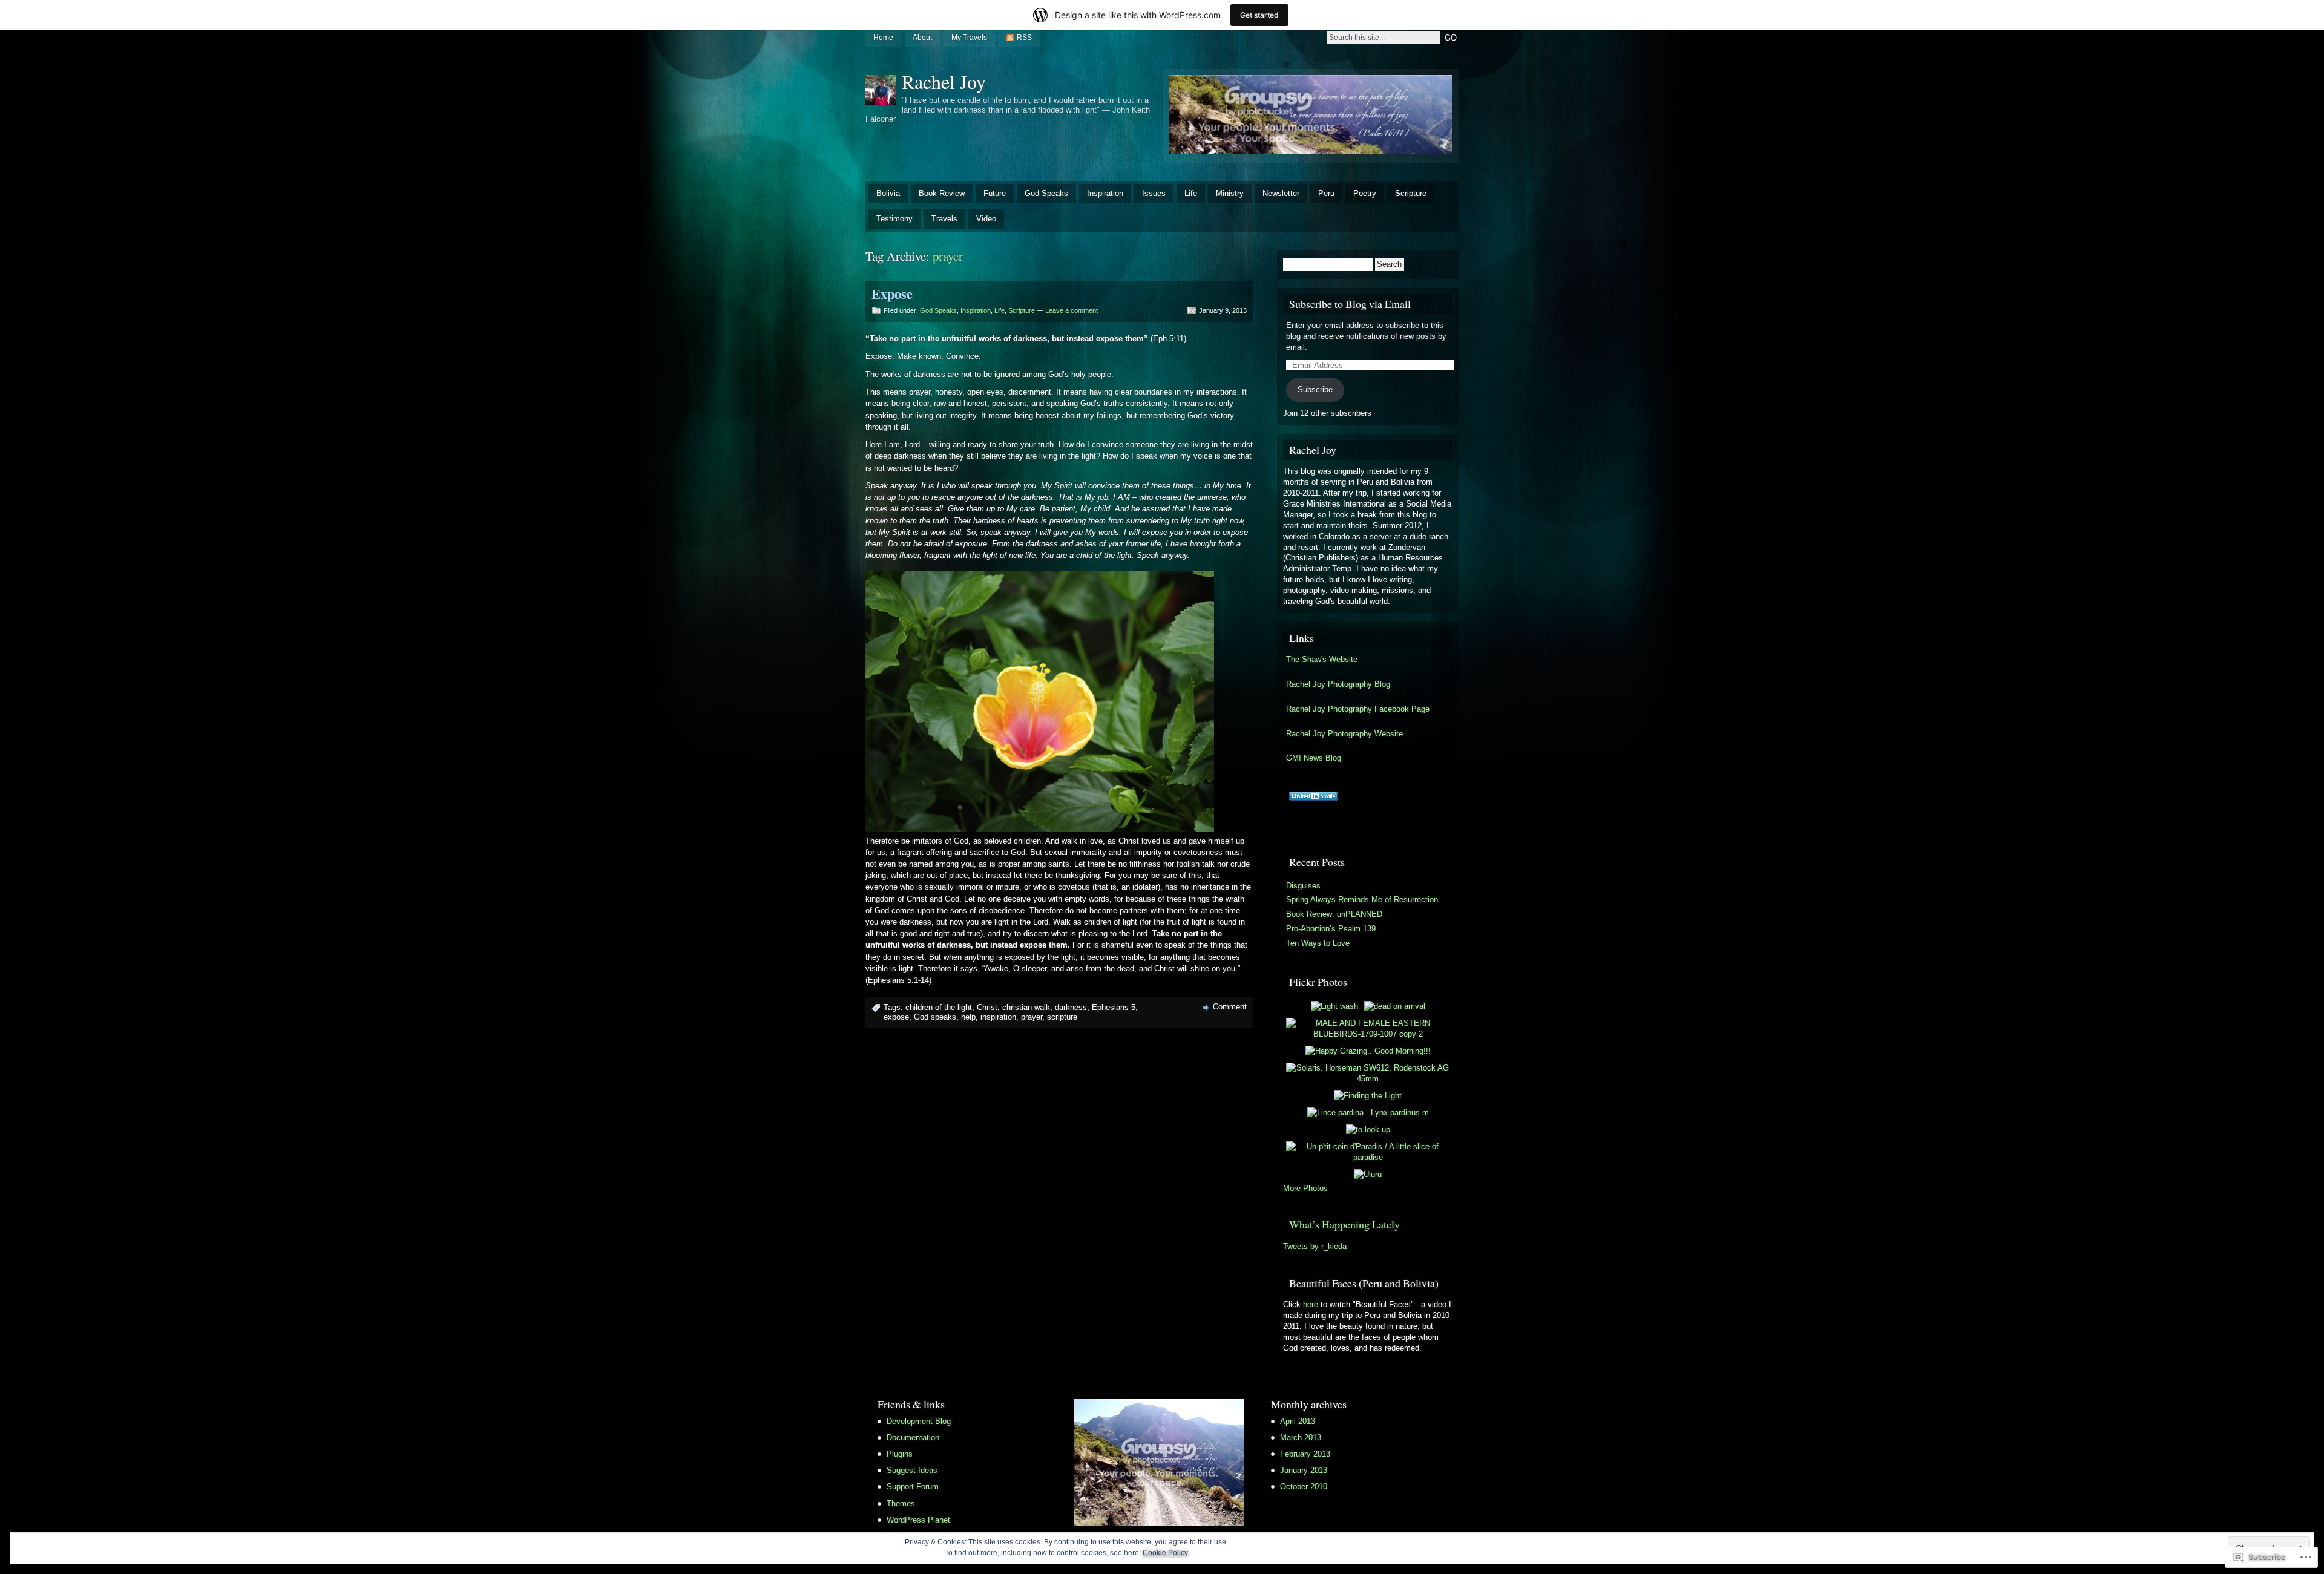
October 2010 (1304, 1487)
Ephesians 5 (1114, 1007)
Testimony (894, 219)
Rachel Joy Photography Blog (1338, 684)
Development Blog (919, 1421)
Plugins (900, 1454)
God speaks (935, 1017)
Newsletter (1281, 193)
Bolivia (888, 193)
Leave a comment (1072, 310)
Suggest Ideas (912, 1470)
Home (883, 38)
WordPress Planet (918, 1520)
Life (1191, 193)
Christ (987, 1007)
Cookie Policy (1165, 1553)
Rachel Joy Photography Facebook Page (1358, 709)
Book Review (942, 193)
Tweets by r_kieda (1315, 1246)
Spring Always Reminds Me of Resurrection (1362, 900)
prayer (1032, 1017)
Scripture (1411, 193)
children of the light (939, 1007)
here (1311, 1304)
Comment (1230, 1007)
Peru (1326, 193)
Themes (901, 1503)
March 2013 (1301, 1438)
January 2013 (1304, 1470)
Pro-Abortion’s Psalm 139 (1331, 929)
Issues (1154, 193)
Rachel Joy (944, 81)
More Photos (1305, 1188)
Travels (944, 219)
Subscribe (1315, 389)
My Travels (969, 38)
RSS (1024, 38)
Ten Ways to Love (1318, 943)
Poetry (1365, 193)
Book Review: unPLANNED (1334, 914)
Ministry (1230, 193)
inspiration (998, 1017)
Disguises (1303, 886)
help (968, 1017)
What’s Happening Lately (1344, 1224)
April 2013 (1298, 1421)
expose (896, 1017)
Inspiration (1105, 193)
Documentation (913, 1438)
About (922, 38)
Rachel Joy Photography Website (1344, 734)
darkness (1071, 1007)
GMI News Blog (1314, 758)
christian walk (1026, 1007)
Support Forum (913, 1487)
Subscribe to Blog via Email (1350, 304)
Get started (1259, 15)
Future (995, 193)
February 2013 (1305, 1454)
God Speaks (1046, 193)
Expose (892, 294)
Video (986, 219)
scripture (1062, 1017)
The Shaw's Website (1322, 659)
